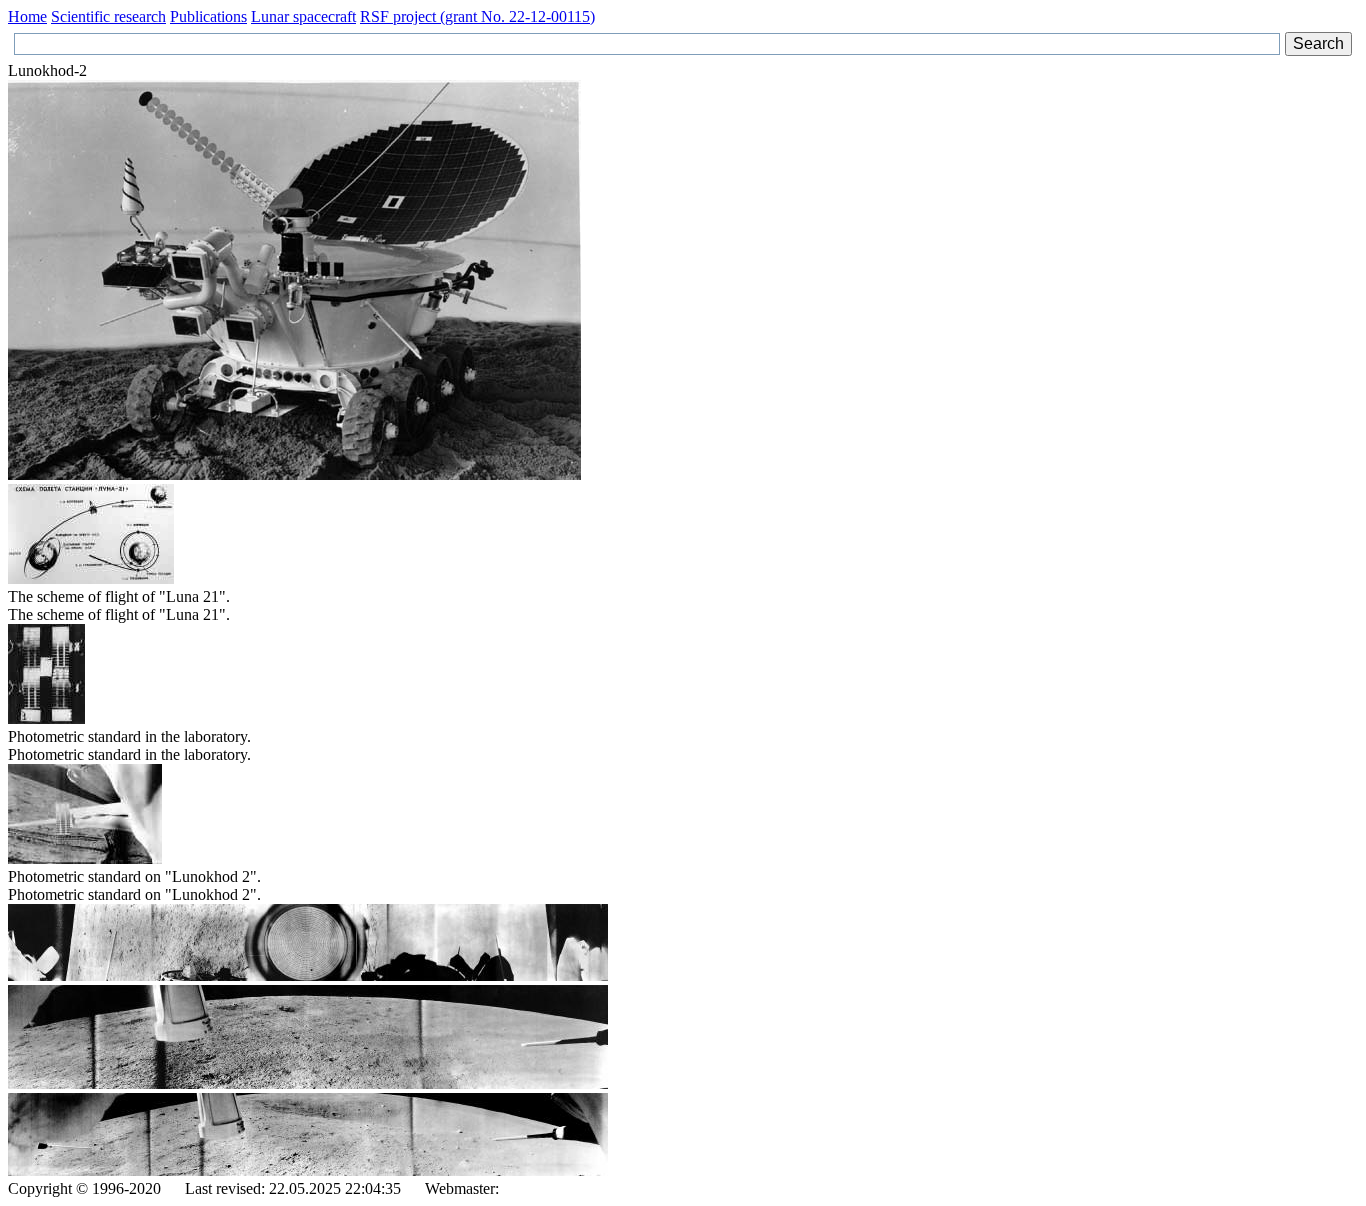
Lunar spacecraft (303, 16)
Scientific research (108, 16)
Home (27, 16)
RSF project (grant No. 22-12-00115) (477, 16)
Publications (208, 16)
